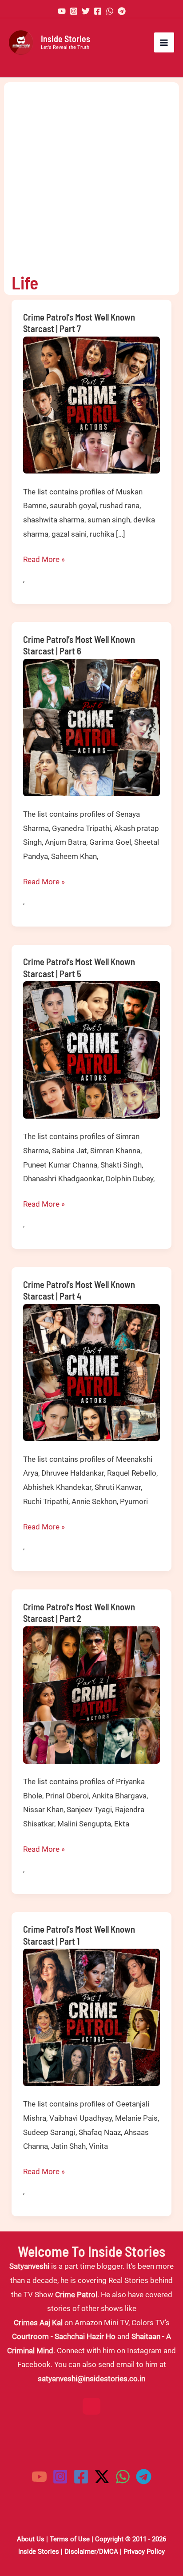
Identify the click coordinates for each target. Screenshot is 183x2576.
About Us (31, 2539)
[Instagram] (74, 11)
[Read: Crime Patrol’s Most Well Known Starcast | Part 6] (92, 727)
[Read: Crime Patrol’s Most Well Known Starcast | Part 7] (92, 404)
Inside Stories (66, 39)
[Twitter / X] (102, 2477)
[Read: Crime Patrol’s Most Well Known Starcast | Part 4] (92, 1372)
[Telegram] (122, 11)
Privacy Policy (144, 2552)
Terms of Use (70, 2539)
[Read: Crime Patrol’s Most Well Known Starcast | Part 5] (92, 1049)
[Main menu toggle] (164, 43)
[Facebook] (98, 11)
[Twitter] (86, 11)
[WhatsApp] (110, 11)
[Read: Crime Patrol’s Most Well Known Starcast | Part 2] (92, 1694)
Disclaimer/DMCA (91, 2552)
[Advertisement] (91, 174)
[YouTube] (62, 11)
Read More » (44, 561)
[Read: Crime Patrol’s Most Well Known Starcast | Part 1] (92, 2017)
